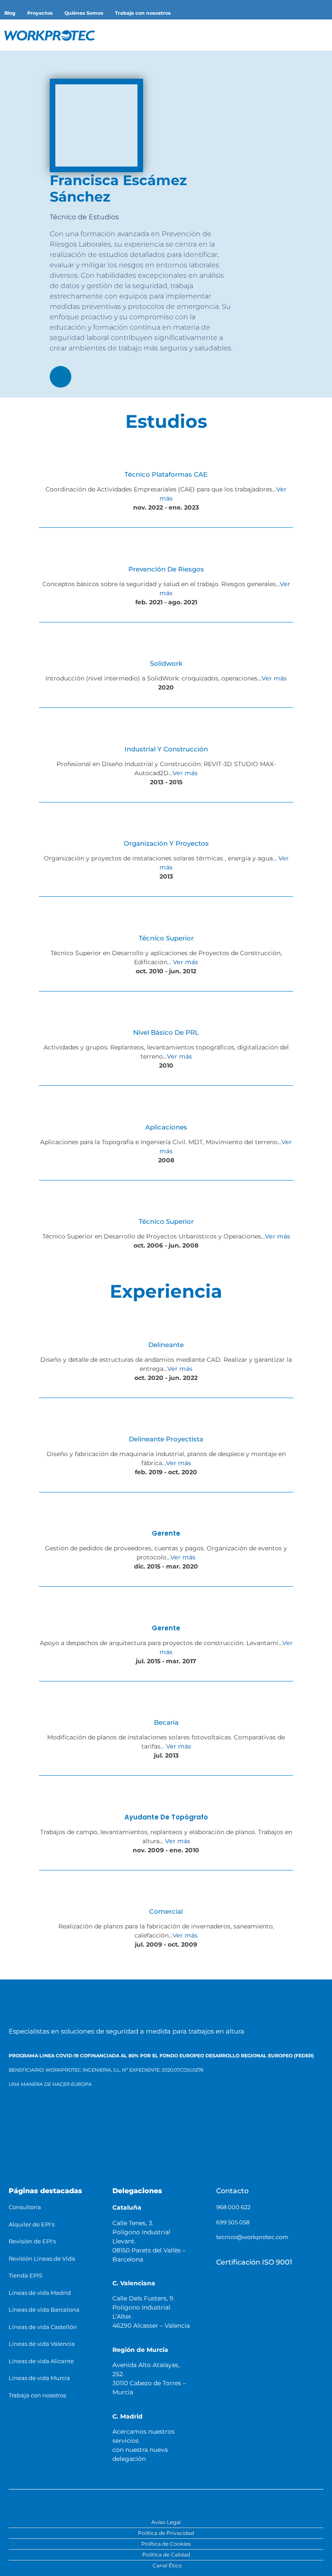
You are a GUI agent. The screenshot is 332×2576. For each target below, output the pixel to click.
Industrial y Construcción (166, 749)
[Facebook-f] (115, 2502)
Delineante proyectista (166, 1439)
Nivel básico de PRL (166, 1032)
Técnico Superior (166, 938)
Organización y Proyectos (166, 843)
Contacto (232, 2191)
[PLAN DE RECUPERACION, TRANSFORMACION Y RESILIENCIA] (86, 2163)
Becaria (166, 1722)
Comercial (166, 1911)
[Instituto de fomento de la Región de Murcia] (115, 2123)
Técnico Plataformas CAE (166, 474)
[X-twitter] (156, 2502)
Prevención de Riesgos (166, 569)
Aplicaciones (166, 1127)
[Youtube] (176, 2502)
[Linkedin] (61, 377)
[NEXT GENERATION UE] (145, 2163)
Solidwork (166, 663)
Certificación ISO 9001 (254, 2262)
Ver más (274, 678)
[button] (311, 35)
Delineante (166, 1345)
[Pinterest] (217, 2502)
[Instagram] (196, 2502)
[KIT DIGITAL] (36, 2163)
